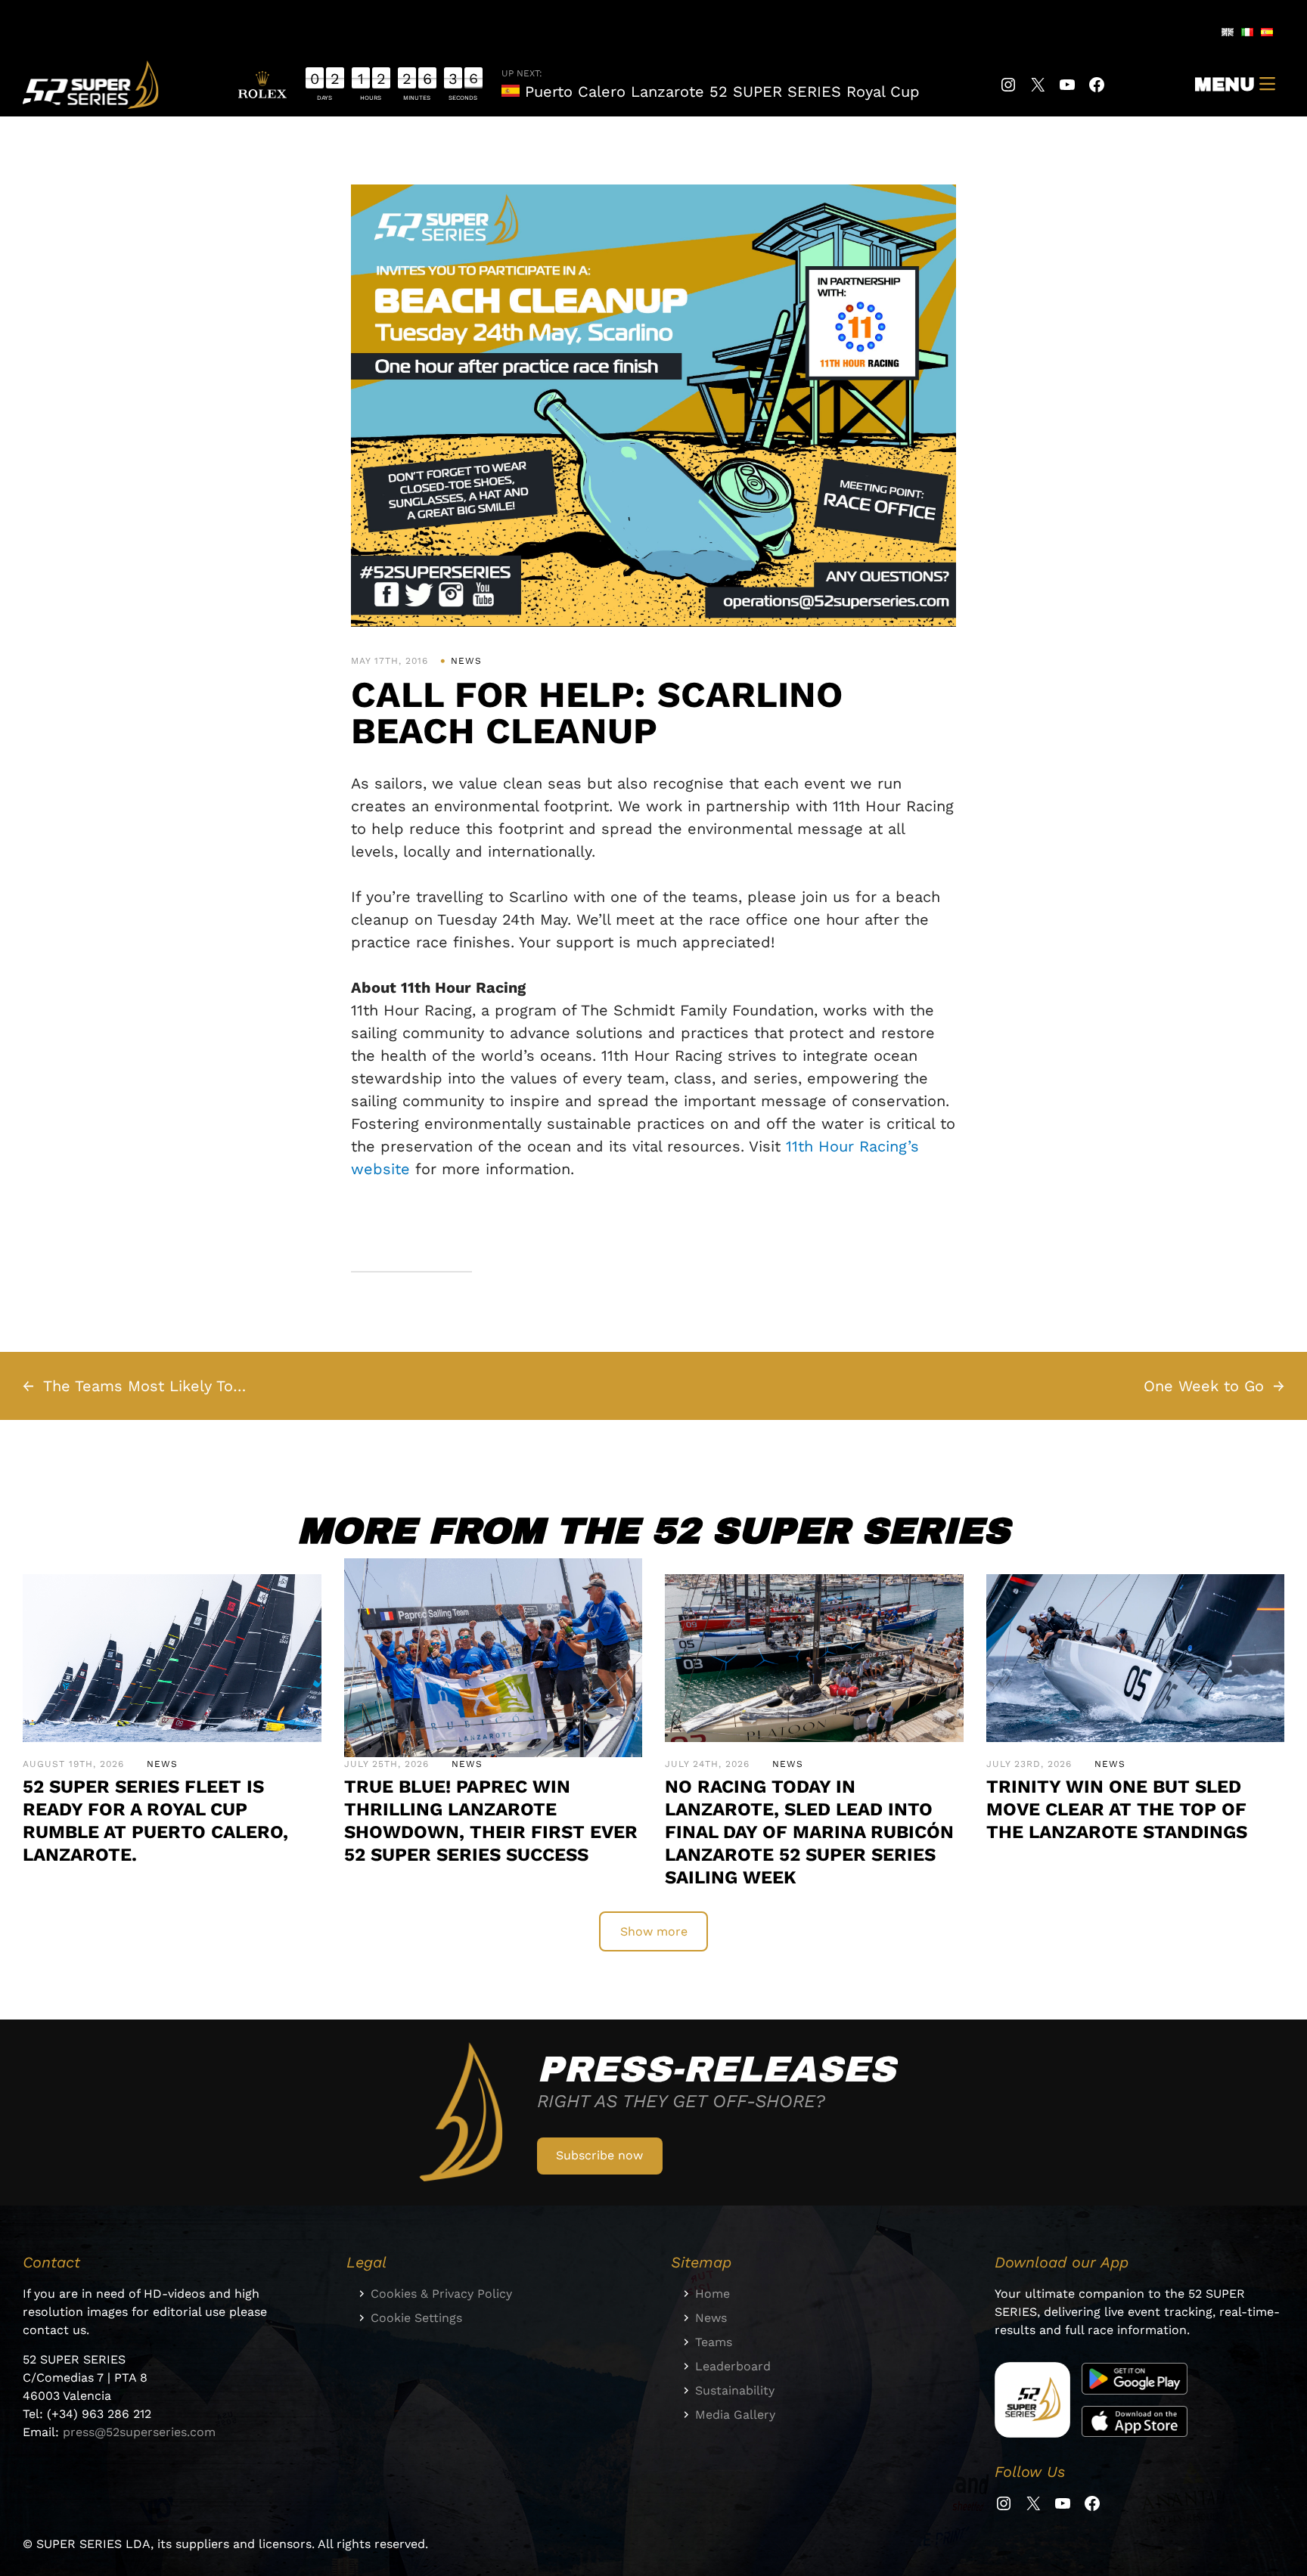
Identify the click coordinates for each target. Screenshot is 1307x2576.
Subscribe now (599, 2155)
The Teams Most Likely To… (144, 1386)
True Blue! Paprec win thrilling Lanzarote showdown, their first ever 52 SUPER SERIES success (491, 1821)
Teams (714, 2342)
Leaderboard (733, 2366)
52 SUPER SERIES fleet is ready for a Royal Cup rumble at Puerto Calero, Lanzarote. (155, 1821)
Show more (654, 1931)
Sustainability (735, 2390)
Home (712, 2294)
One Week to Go (1204, 1386)
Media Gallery (735, 2415)
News (466, 661)
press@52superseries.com (139, 2432)
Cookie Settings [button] (416, 2318)
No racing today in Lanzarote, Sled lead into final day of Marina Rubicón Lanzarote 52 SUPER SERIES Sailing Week (809, 1832)
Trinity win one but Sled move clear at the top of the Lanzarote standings (1117, 1809)
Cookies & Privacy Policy (441, 2294)
